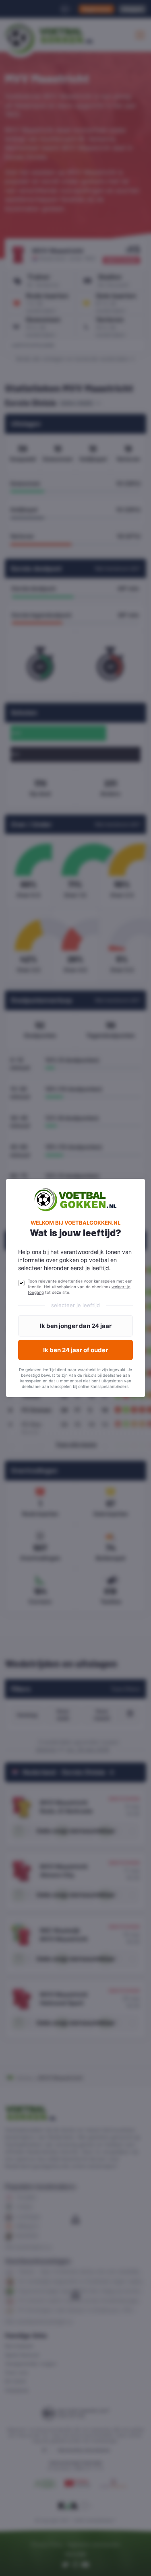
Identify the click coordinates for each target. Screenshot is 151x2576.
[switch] (21, 1283)
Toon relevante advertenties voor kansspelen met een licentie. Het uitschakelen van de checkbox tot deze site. (80, 1287)
